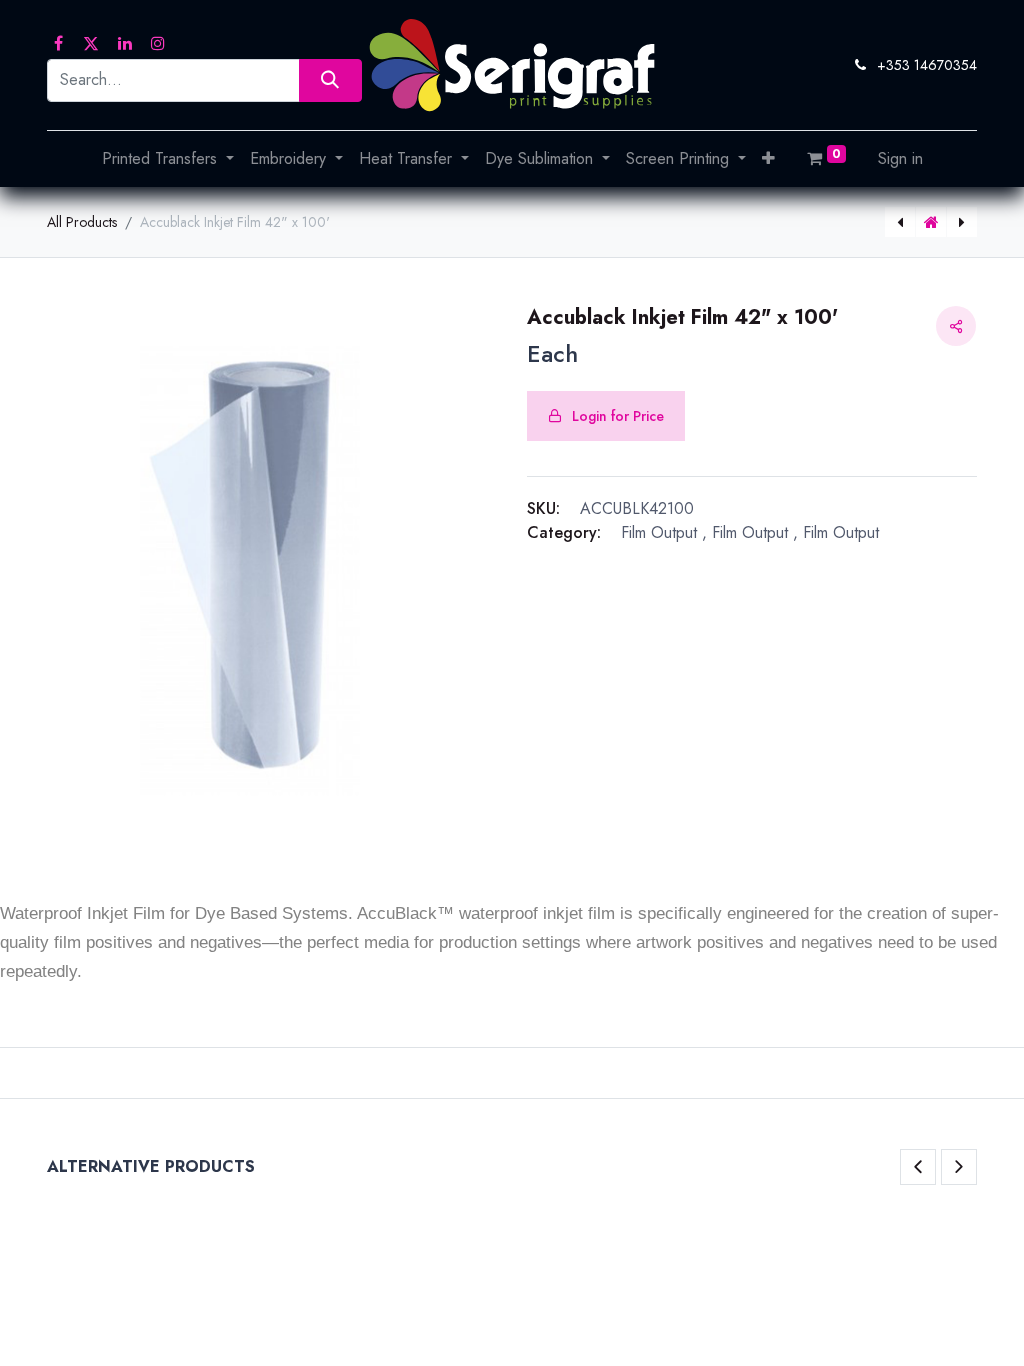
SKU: (543, 508)
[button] (768, 159)
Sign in (900, 158)
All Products (82, 222)
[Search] (330, 80)
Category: (564, 532)
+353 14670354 (927, 65)
